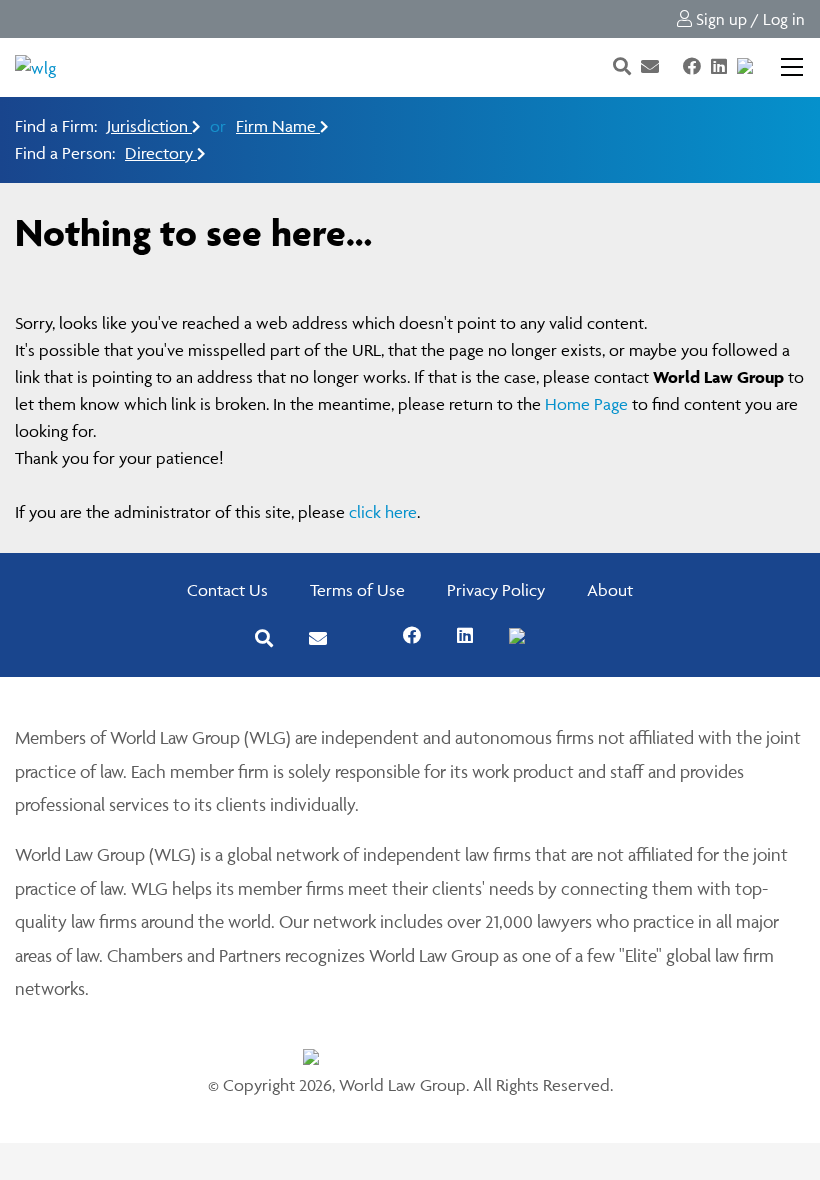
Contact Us (227, 590)
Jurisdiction (149, 126)
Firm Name (278, 126)
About (610, 590)
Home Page (586, 404)
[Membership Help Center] (765, 67)
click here (383, 512)
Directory (161, 153)
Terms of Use (357, 590)
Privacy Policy (496, 590)
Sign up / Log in (748, 19)
